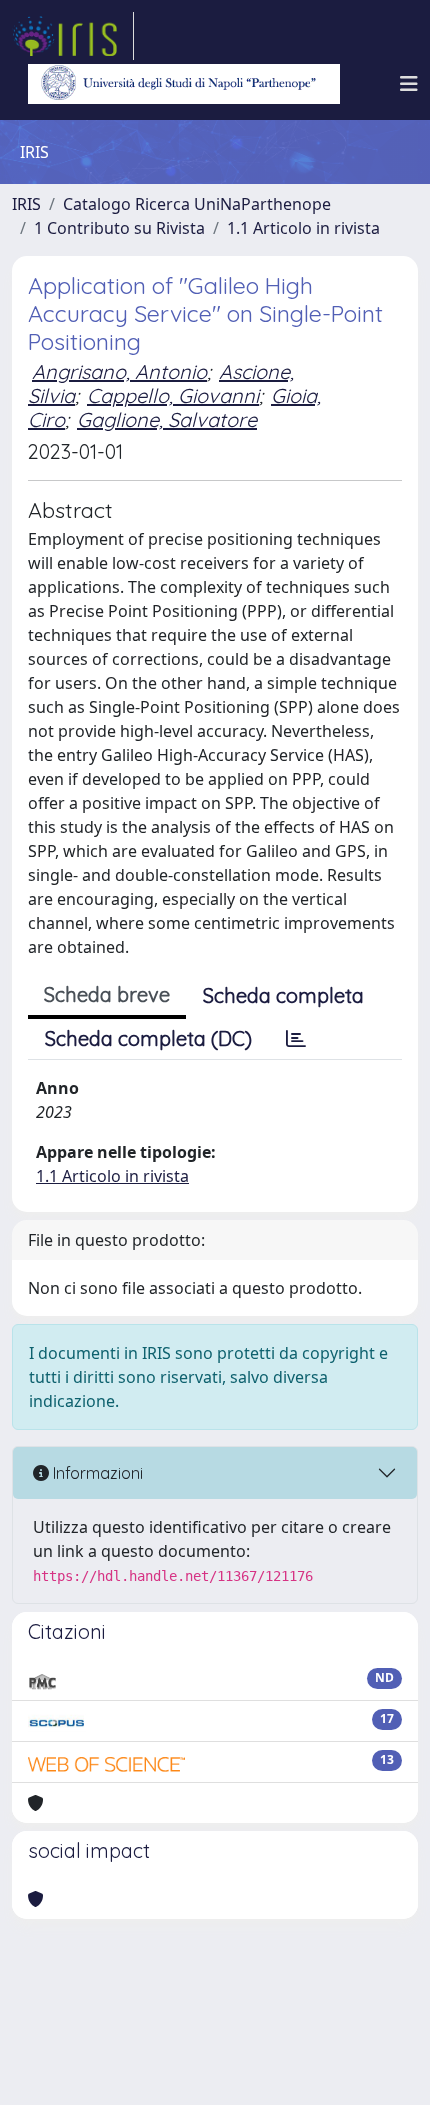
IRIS (26, 204)
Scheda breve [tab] (107, 994)
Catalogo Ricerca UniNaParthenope (197, 204)
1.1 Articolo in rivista (303, 228)
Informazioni (96, 1473)
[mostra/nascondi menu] (409, 84)
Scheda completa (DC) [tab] (148, 1038)
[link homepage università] (184, 84)
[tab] (296, 1039)
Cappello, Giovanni (173, 395)
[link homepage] (73, 36)
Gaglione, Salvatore (167, 419)
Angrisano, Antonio (119, 371)
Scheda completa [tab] (283, 995)
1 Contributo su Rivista (119, 228)
